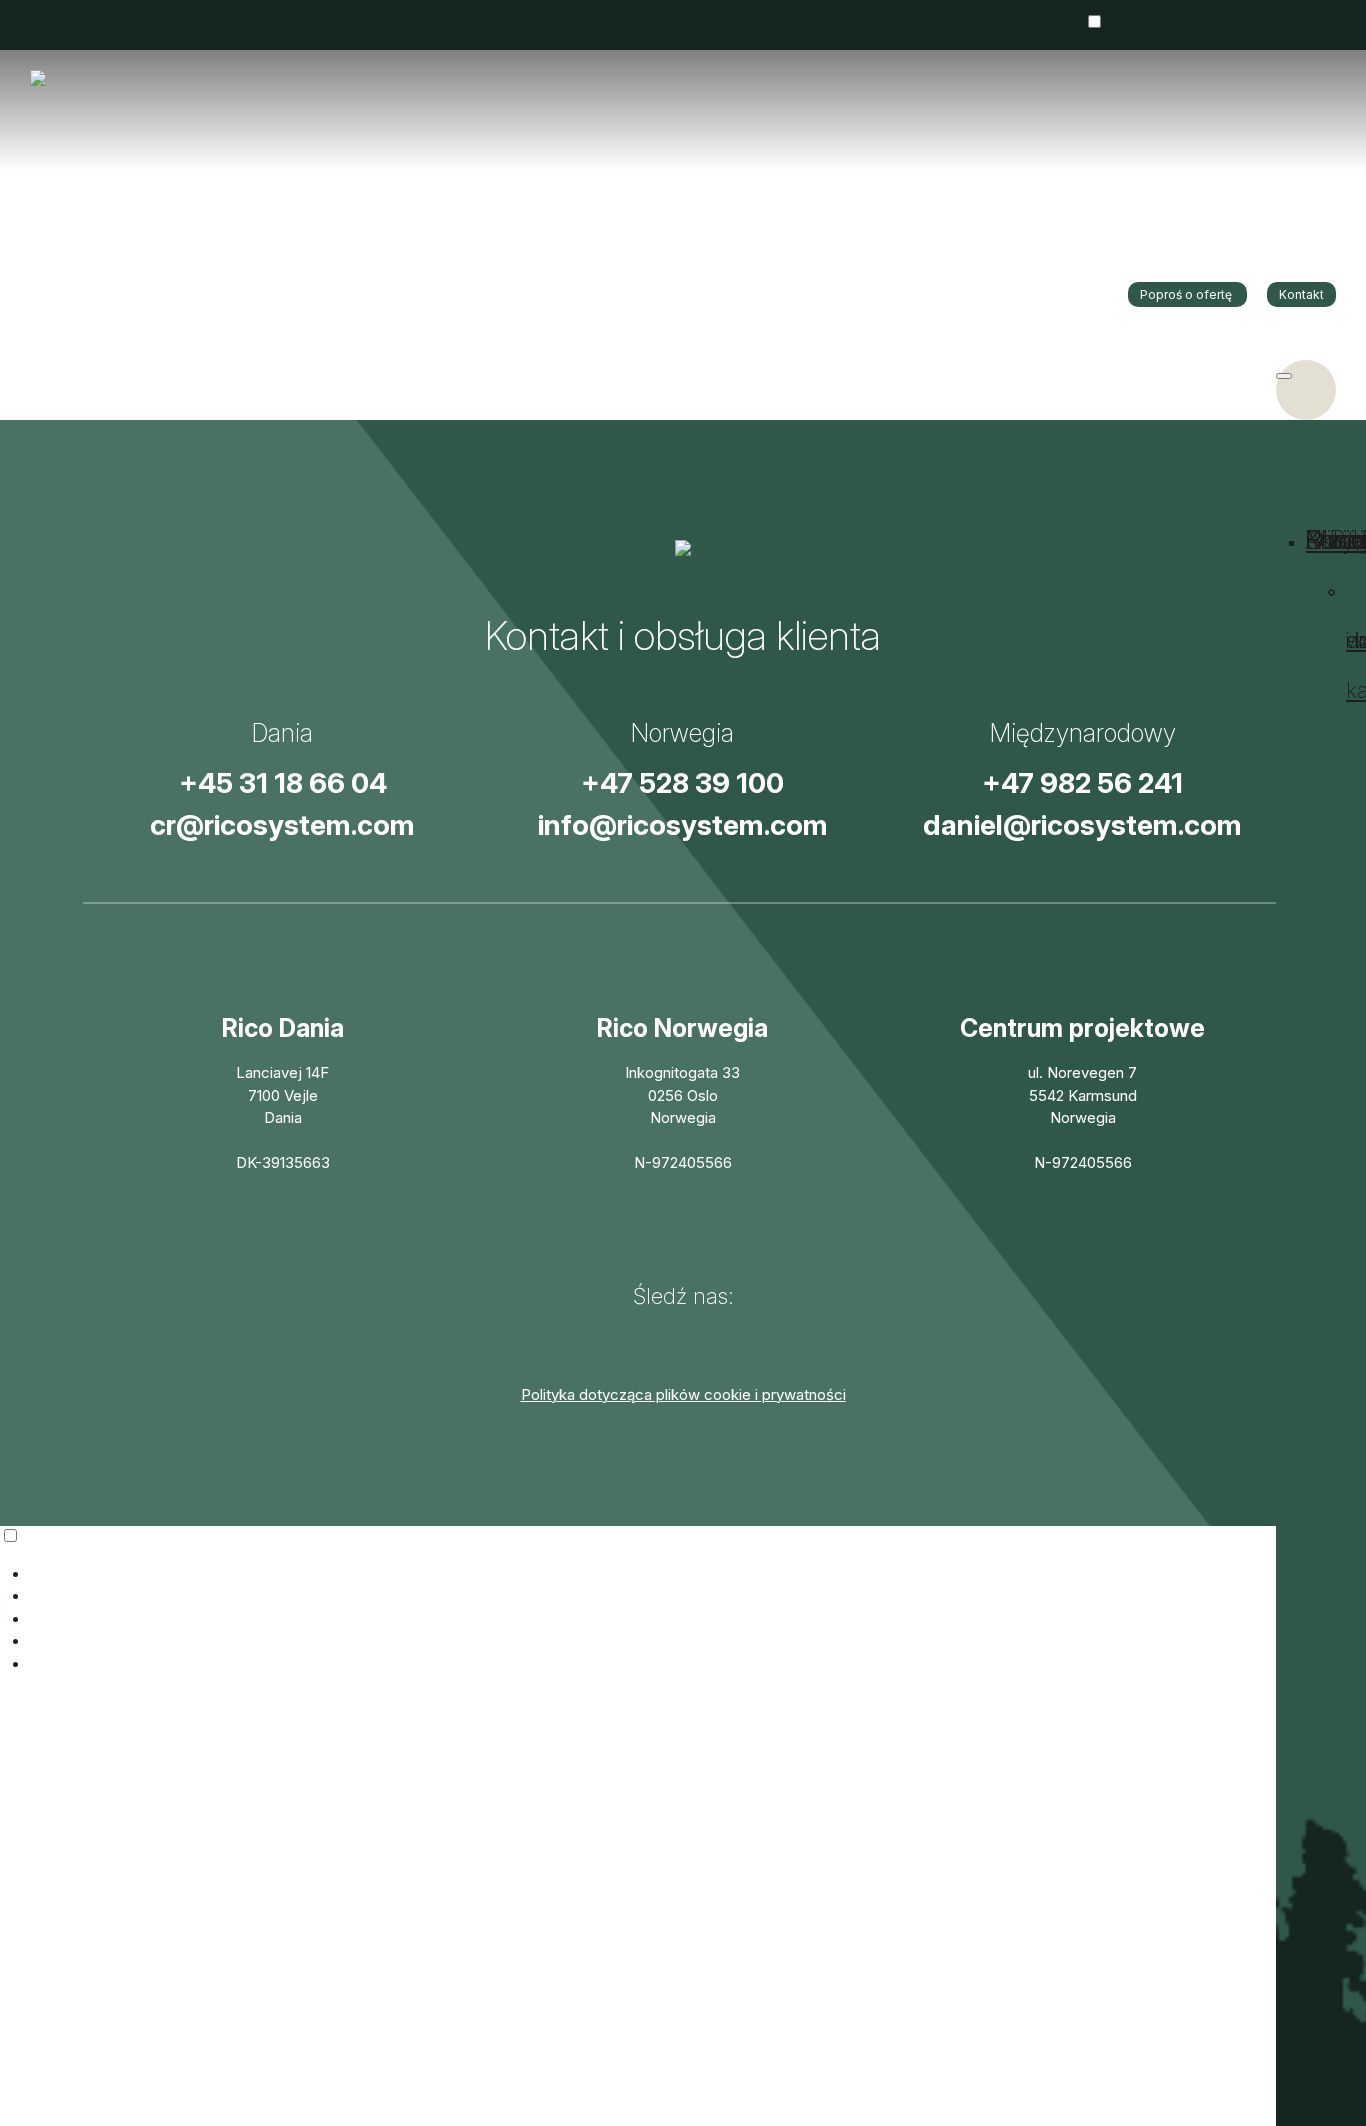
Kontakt (1301, 294)
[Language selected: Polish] (683, 1601)
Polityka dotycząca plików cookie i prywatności (683, 1394)
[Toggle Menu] (1284, 376)
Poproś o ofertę (1187, 294)
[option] (1109, 190)
